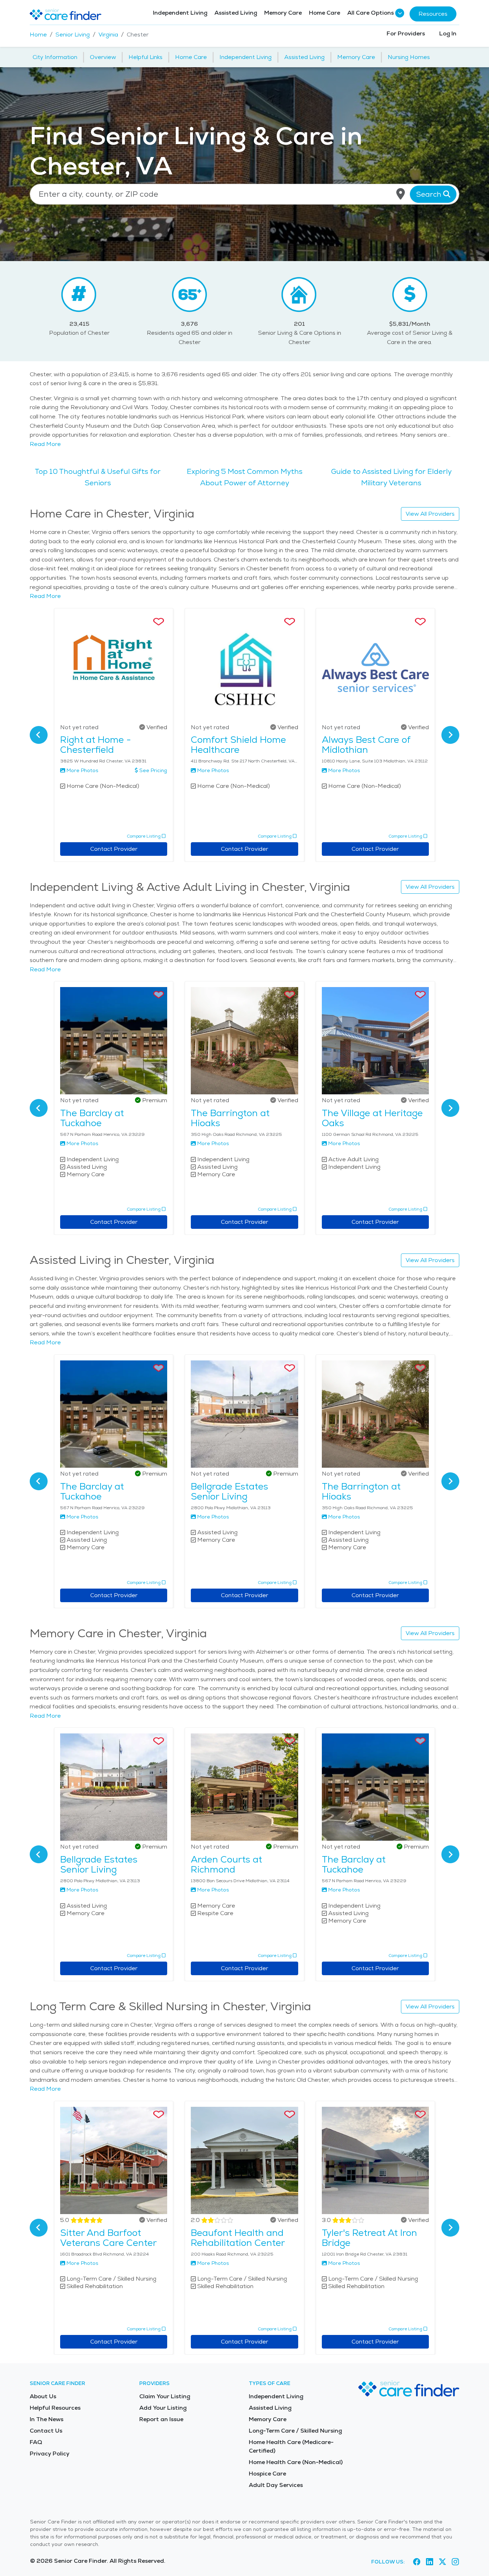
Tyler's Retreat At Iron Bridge (369, 2238)
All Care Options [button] (371, 13)
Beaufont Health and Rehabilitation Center (238, 2238)
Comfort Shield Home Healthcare (238, 745)
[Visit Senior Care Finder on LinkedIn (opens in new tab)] (430, 2562)
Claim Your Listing (165, 2396)
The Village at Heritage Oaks (372, 1118)
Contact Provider (114, 849)
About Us (43, 2396)
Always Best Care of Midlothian (366, 745)
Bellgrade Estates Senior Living (229, 1491)
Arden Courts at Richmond (226, 1864)
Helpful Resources (55, 2408)
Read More (45, 444)
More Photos (82, 770)
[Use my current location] (401, 194)
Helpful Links (146, 57)
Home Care (325, 13)
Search (430, 194)
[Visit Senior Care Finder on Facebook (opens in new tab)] (417, 2562)
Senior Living (73, 35)
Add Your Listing (163, 2408)
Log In (448, 33)
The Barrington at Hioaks (230, 1118)
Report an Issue (161, 2419)
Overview (103, 57)
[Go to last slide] (39, 735)
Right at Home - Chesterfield (96, 745)
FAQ (36, 2442)
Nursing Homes (409, 57)
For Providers (406, 33)
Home (38, 35)
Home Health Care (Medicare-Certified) (291, 2446)
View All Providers (430, 514)
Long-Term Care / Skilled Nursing (295, 2431)
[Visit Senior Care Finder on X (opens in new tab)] (442, 2562)
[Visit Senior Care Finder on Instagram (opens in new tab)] (455, 2562)
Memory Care (283, 13)
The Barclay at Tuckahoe (92, 1118)
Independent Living (180, 13)
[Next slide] (450, 735)
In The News (47, 2419)
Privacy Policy (50, 2454)
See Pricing (153, 770)
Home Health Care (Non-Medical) (296, 2462)
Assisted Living (236, 13)
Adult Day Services (276, 2485)
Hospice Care (267, 2474)
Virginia (108, 35)
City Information (55, 57)
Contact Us (46, 2431)
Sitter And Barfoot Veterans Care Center (108, 2238)
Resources (433, 14)
